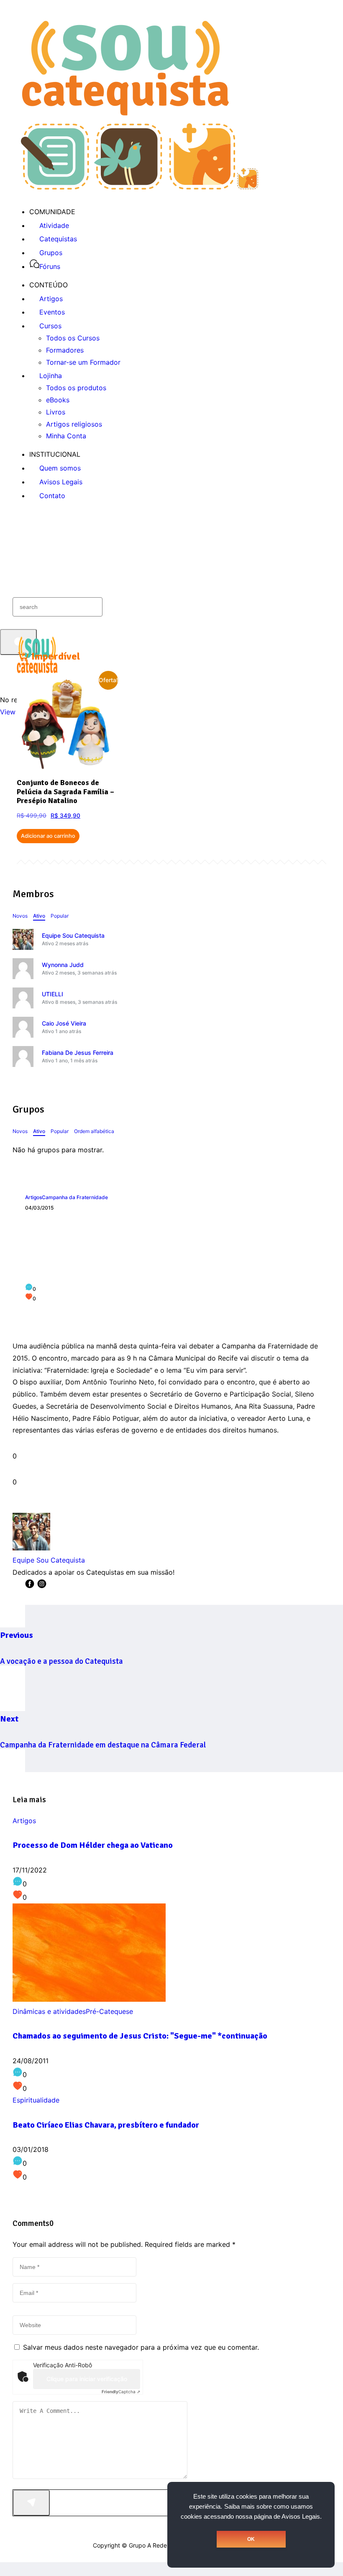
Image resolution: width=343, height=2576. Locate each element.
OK (251, 2539)
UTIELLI (52, 994)
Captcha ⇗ (121, 2392)
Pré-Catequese (109, 2011)
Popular (60, 916)
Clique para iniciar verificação (87, 2379)
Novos (20, 916)
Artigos (33, 1197)
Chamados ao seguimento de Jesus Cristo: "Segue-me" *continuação (140, 2036)
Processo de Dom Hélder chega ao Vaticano (93, 1845)
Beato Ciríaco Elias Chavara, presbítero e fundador (106, 2125)
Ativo (39, 916)
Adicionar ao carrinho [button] (48, 836)
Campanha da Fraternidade (75, 1197)
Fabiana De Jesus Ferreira (78, 1053)
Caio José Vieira (64, 1023)
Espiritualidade (36, 2100)
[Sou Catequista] (140, 187)
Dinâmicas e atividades (49, 2011)
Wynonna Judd (63, 965)
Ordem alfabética (94, 1131)
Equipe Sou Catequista (73, 935)
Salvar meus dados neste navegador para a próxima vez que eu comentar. (141, 2347)
